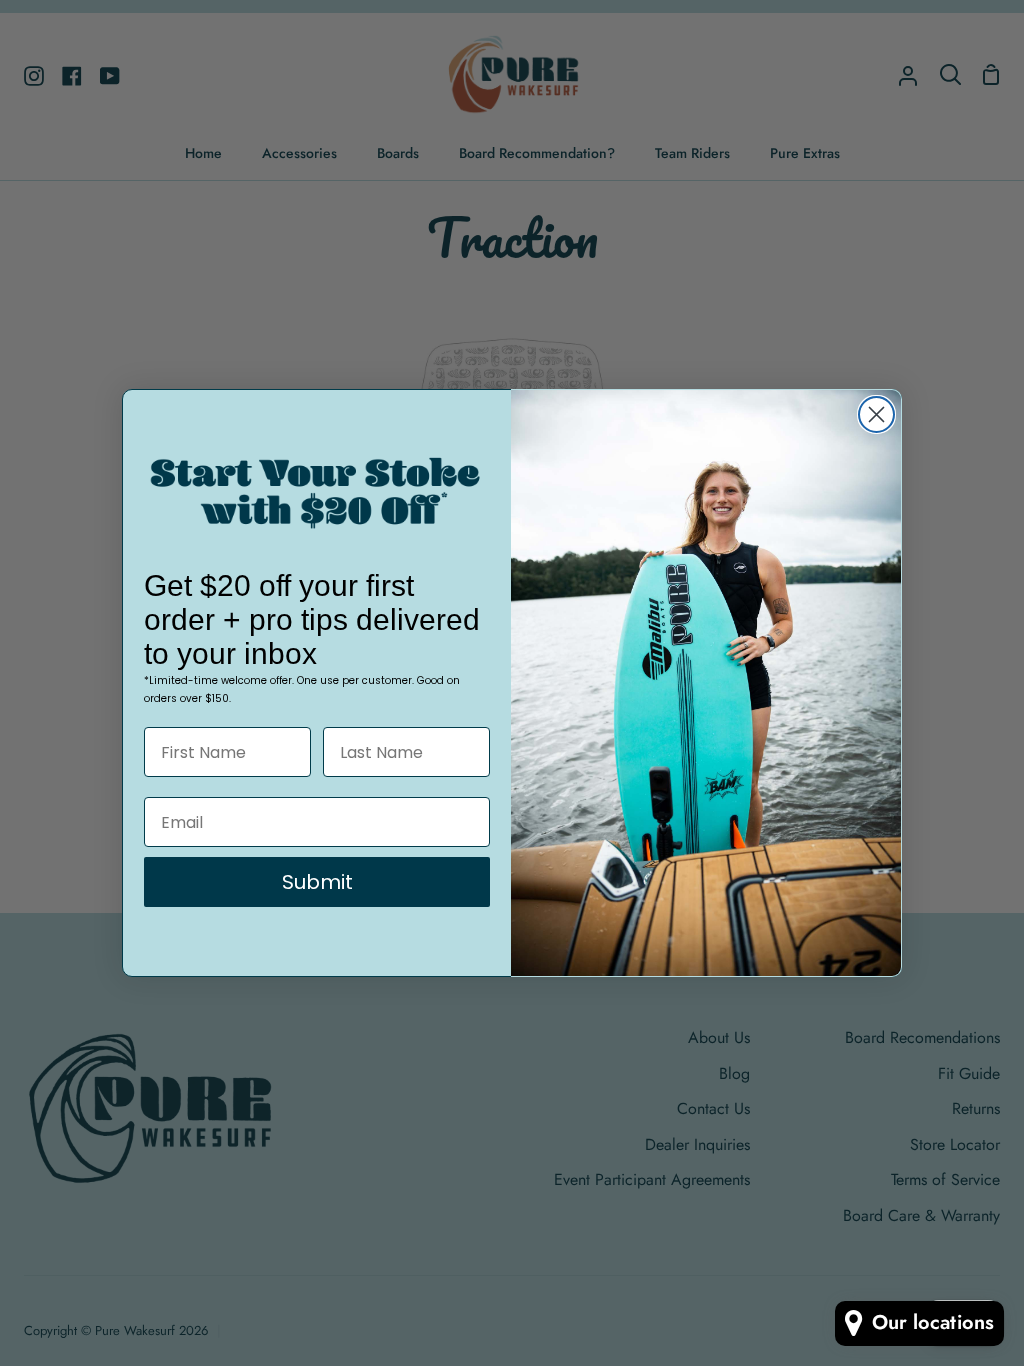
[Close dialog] (876, 414)
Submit (317, 882)
